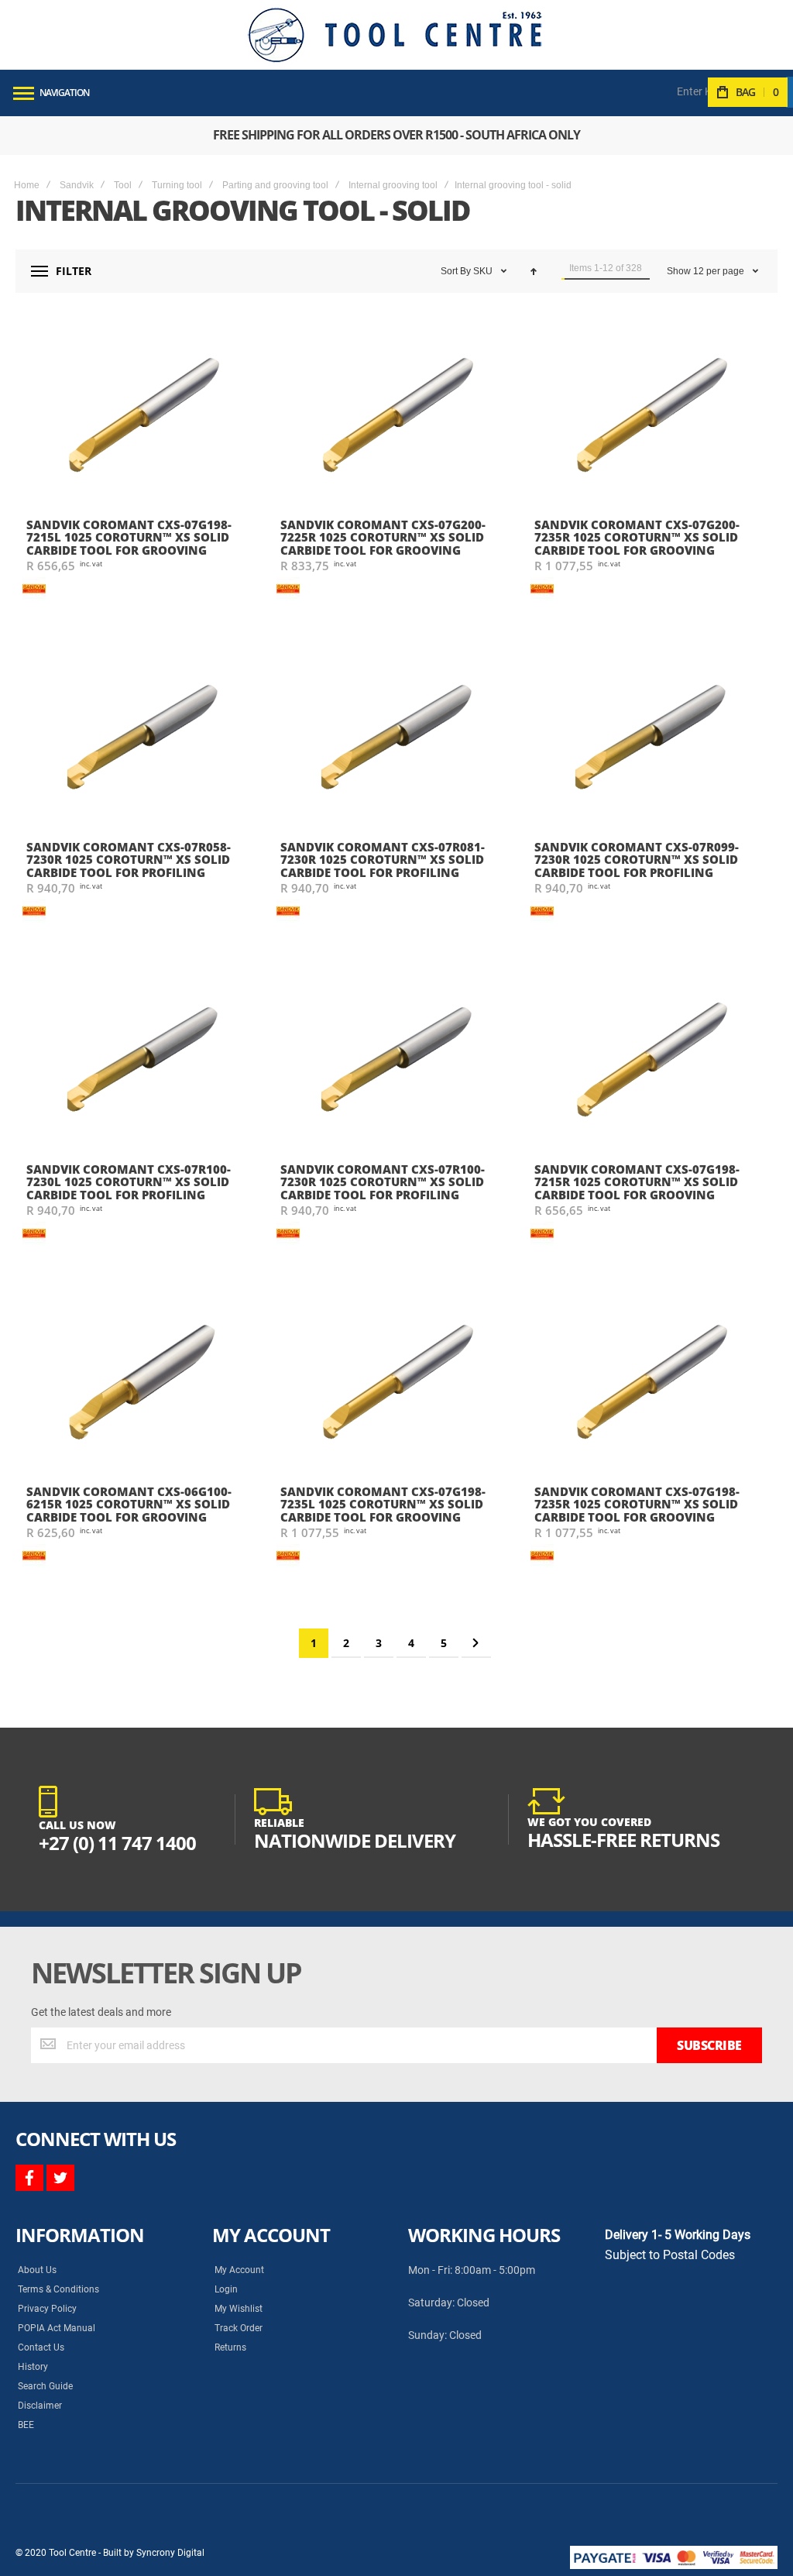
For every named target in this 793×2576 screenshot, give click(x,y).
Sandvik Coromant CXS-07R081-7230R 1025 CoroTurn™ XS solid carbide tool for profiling (383, 860)
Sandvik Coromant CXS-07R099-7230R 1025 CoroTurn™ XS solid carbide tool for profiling (637, 860)
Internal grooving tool (393, 185)
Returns (230, 2347)
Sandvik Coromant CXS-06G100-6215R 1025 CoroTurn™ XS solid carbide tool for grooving (129, 1504)
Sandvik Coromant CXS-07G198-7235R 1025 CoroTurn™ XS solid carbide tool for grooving (637, 1504)
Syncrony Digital (170, 2553)
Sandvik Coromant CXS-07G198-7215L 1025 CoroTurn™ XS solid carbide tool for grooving (129, 537)
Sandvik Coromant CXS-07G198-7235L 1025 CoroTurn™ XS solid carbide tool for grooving (383, 1504)
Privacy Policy (47, 2309)
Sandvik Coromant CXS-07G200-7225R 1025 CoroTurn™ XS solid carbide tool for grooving (383, 537)
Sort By (456, 271)
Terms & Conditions (58, 2289)
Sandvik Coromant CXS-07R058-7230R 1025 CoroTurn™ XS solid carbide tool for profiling (129, 860)
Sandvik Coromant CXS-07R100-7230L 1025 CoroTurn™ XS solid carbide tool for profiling (129, 1182)
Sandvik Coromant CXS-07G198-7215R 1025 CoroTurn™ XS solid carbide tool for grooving (637, 1182)
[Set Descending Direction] (534, 271)
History (33, 2367)
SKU (484, 271)
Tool (123, 185)
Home (27, 185)
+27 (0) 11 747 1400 (117, 1843)
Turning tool (177, 185)
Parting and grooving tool (275, 185)
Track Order (239, 2328)
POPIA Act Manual (57, 2328)
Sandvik (77, 185)
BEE (26, 2425)
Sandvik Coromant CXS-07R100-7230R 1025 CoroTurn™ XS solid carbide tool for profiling (383, 1182)
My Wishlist (239, 2309)
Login (226, 2289)
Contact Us (41, 2347)
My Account (239, 2270)
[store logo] (395, 35)
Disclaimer (40, 2406)
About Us (37, 2270)
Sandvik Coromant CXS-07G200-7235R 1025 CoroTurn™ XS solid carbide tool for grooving (637, 537)
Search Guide (45, 2386)
